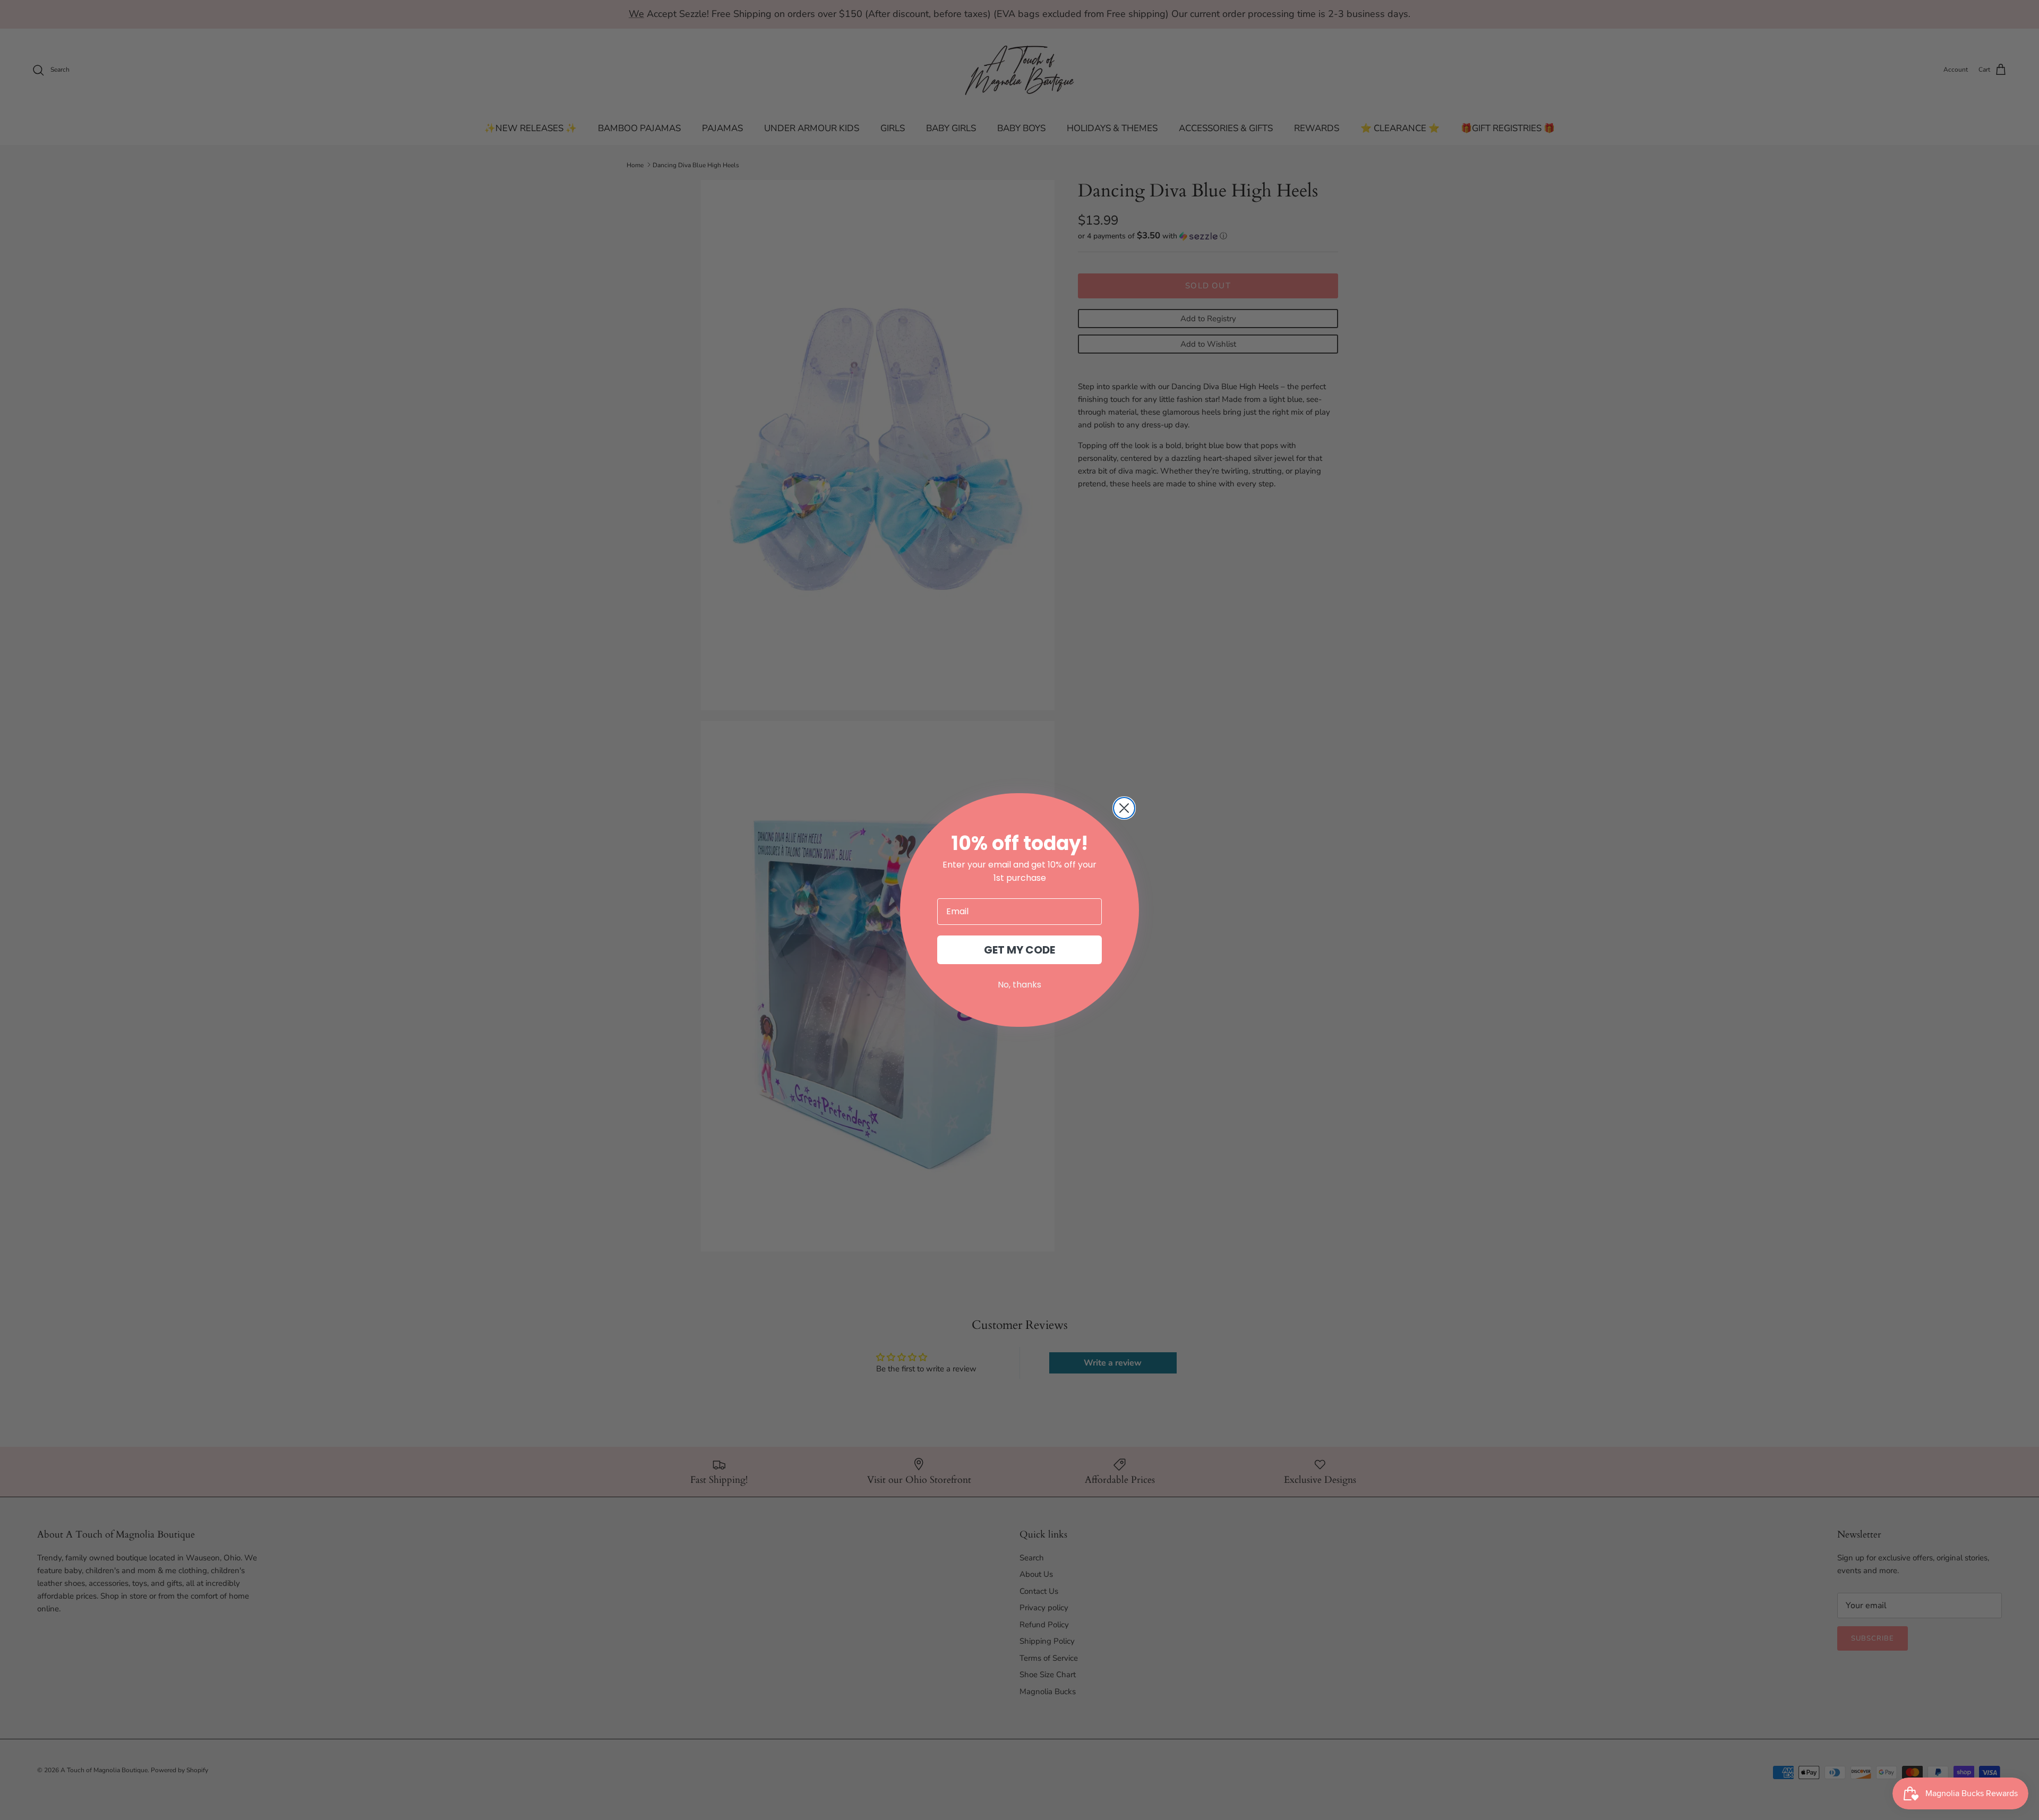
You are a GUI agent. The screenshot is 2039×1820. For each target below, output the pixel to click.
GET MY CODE (1019, 950)
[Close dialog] (1124, 808)
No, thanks (1019, 985)
